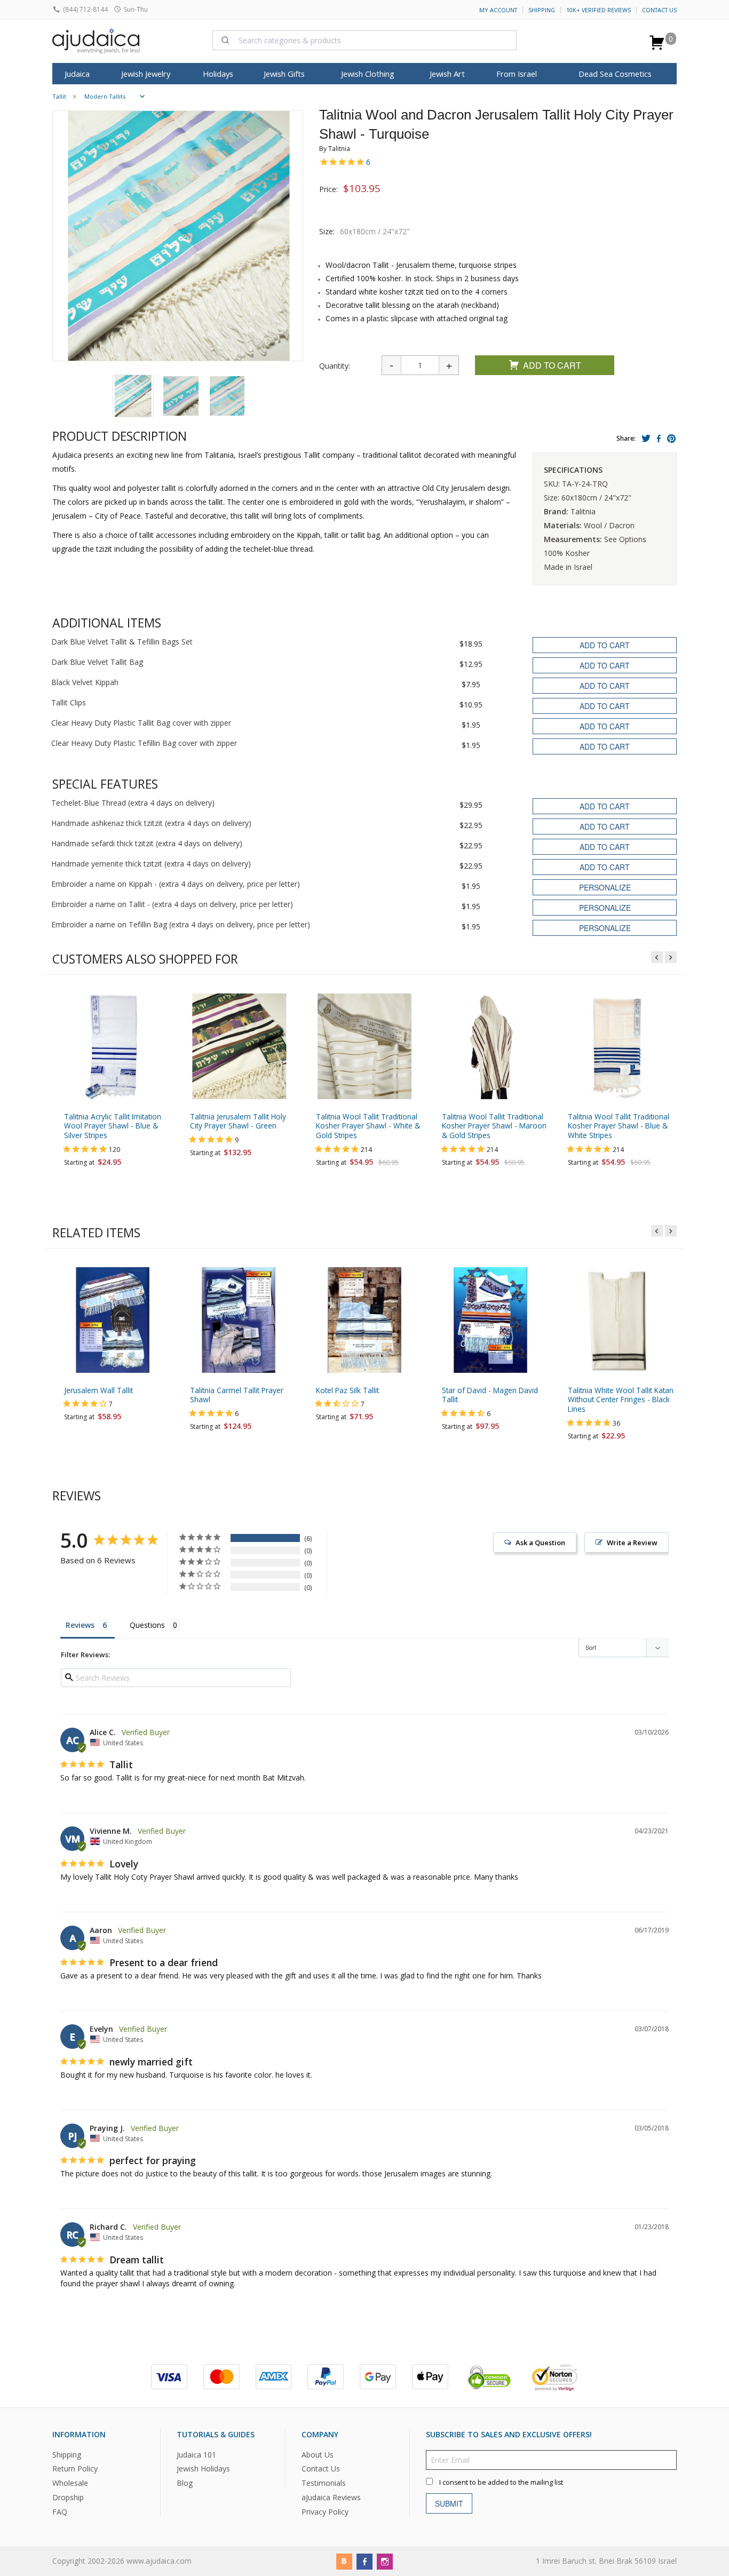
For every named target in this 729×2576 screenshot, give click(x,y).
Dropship (68, 2497)
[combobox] (364, 40)
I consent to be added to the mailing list (501, 2482)
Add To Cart (552, 365)
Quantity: (335, 366)
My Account (498, 10)
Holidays (218, 74)
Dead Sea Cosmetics (615, 74)
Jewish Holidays (203, 2468)
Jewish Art (447, 74)
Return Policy (75, 2468)
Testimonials (324, 2483)
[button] (133, 396)
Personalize (605, 887)
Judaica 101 (196, 2454)
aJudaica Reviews (331, 2497)
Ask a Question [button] (540, 1543)
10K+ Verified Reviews (599, 10)
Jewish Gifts (284, 74)
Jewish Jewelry (146, 74)
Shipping (542, 10)
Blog (185, 2483)
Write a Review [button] (632, 1543)
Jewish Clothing (368, 74)
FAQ (60, 2512)
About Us (318, 2454)
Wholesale (70, 2483)
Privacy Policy (325, 2512)
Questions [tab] (147, 1625)
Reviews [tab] (80, 1625)
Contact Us (659, 10)
